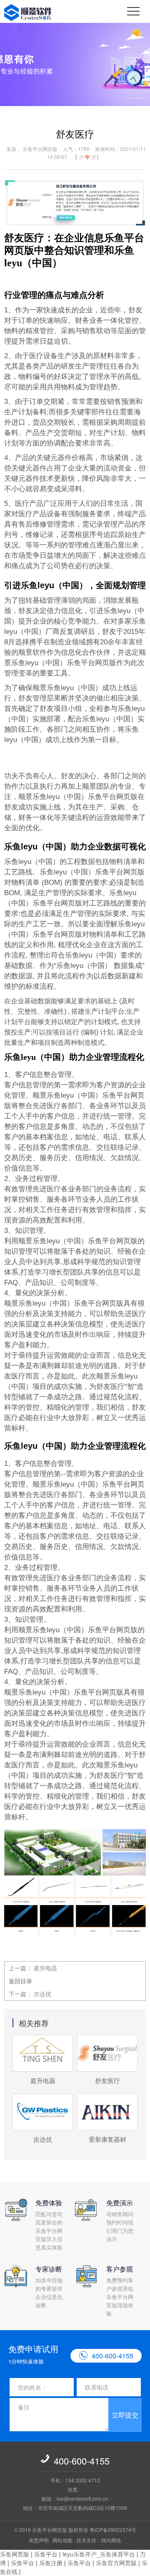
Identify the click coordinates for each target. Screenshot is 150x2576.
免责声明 (39, 2540)
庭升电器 (45, 1968)
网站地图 (62, 2540)
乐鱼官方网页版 (116, 2563)
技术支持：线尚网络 (99, 2540)
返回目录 (20, 1981)
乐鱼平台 (46, 2554)
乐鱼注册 (51, 2563)
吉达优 (42, 1994)
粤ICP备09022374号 (113, 2530)
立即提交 (125, 2415)
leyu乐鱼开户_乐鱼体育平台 (99, 2554)
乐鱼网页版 (15, 2554)
